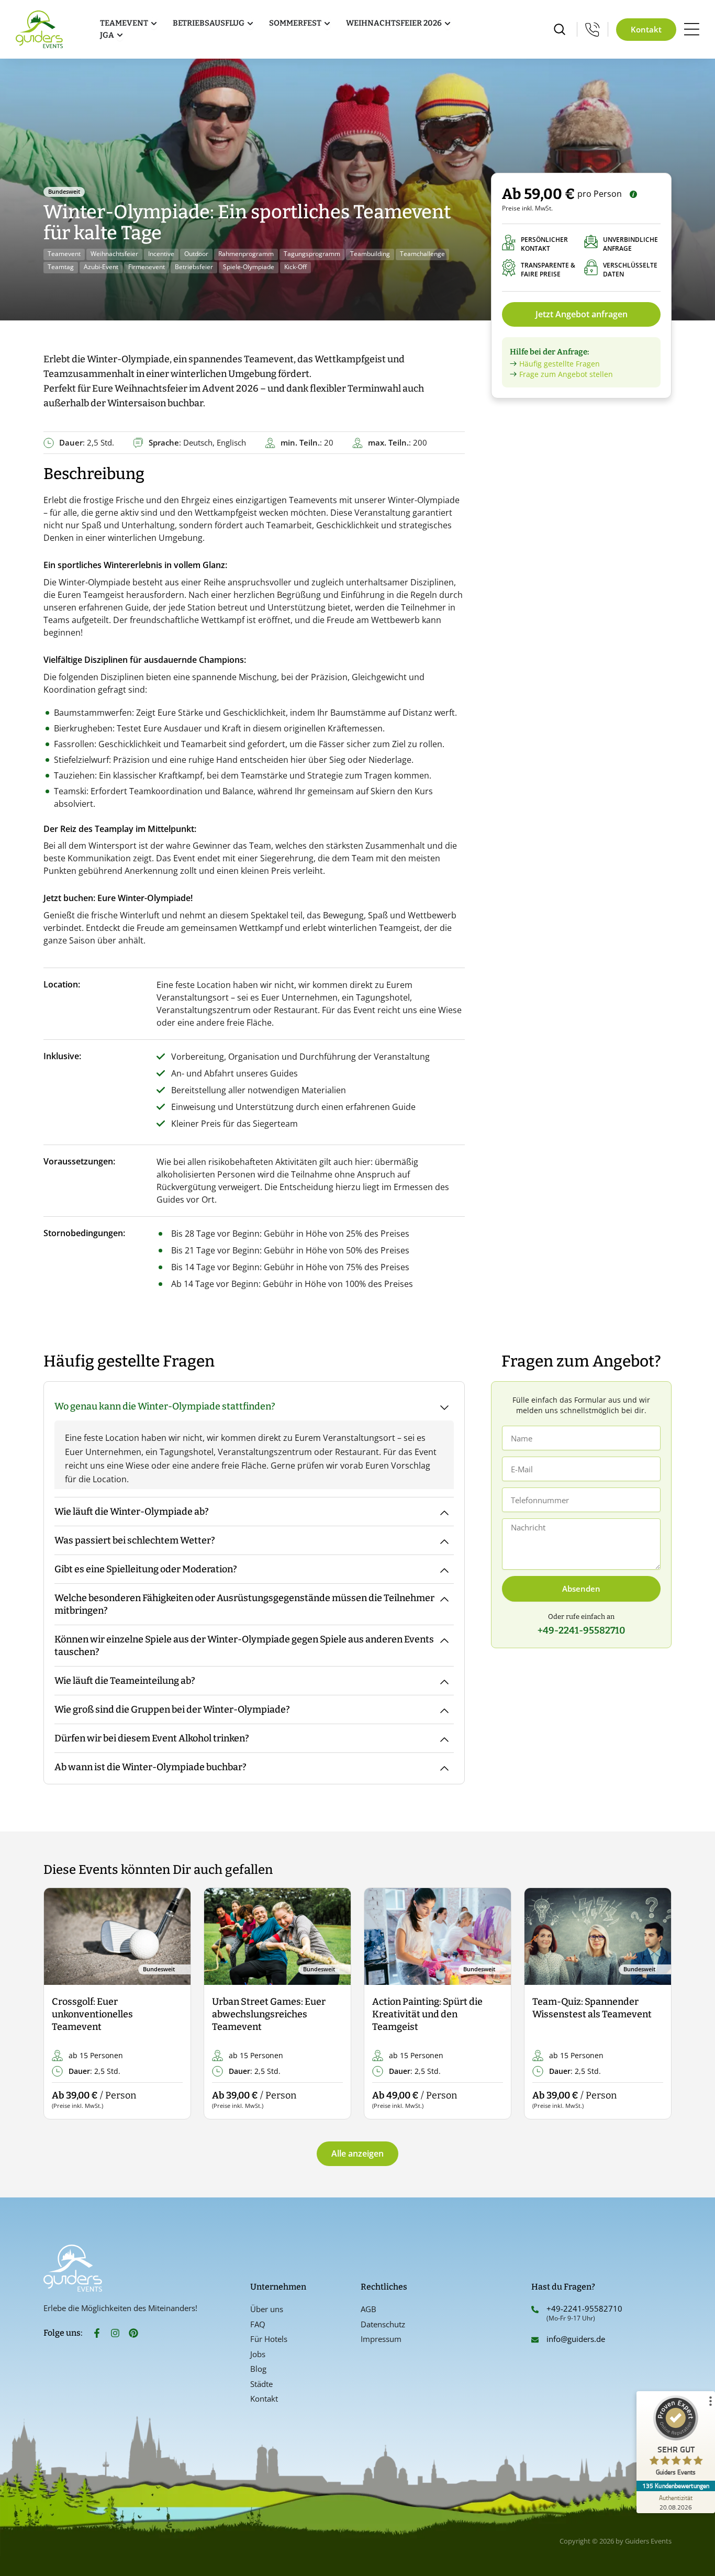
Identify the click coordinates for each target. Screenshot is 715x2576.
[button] (60, 2004)
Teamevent (64, 254)
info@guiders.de (577, 2339)
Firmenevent (147, 267)
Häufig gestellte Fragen (560, 364)
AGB (368, 2309)
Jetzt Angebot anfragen (582, 314)
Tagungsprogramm (312, 254)
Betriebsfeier (194, 267)
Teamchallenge (422, 254)
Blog (258, 2369)
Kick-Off (295, 267)
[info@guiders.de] (535, 2340)
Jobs (258, 2354)
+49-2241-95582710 (584, 2308)
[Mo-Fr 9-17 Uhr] (593, 29)
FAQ (258, 2324)
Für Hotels (269, 2339)
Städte (261, 2384)
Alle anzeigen (357, 2153)
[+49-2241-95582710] (535, 2309)
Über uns (267, 2309)
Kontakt (264, 2399)
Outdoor (196, 254)
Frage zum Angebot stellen (566, 374)
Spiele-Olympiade (249, 267)
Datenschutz (383, 2324)
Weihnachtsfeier (114, 254)
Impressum (381, 2339)
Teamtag (61, 267)
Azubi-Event (101, 267)
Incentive (161, 254)
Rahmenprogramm (246, 254)
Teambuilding (370, 254)
